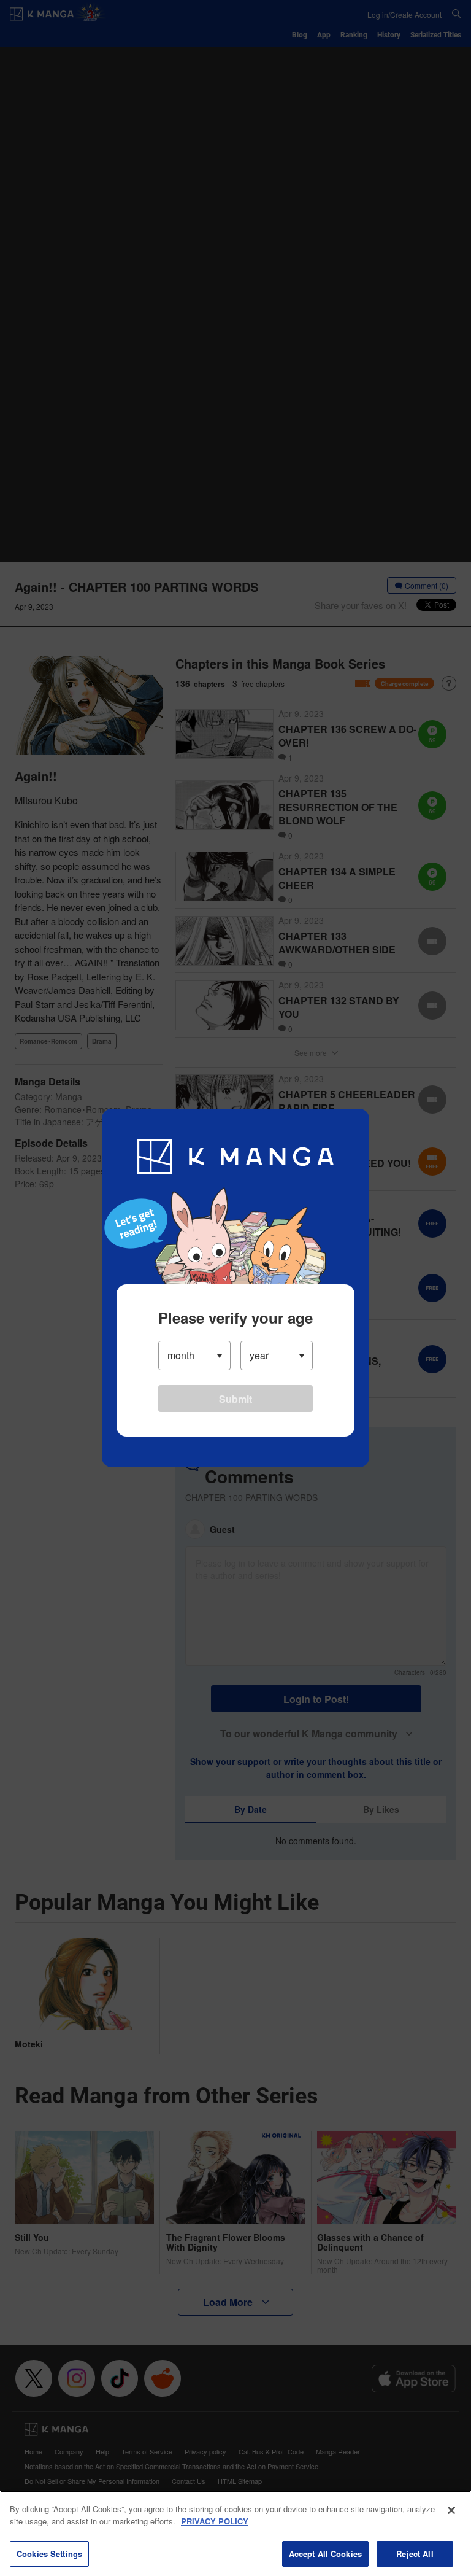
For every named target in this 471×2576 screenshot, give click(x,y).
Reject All (415, 2554)
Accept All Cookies (325, 2554)
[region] (235, 2533)
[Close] (451, 2510)
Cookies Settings (49, 2554)
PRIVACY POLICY (215, 2521)
